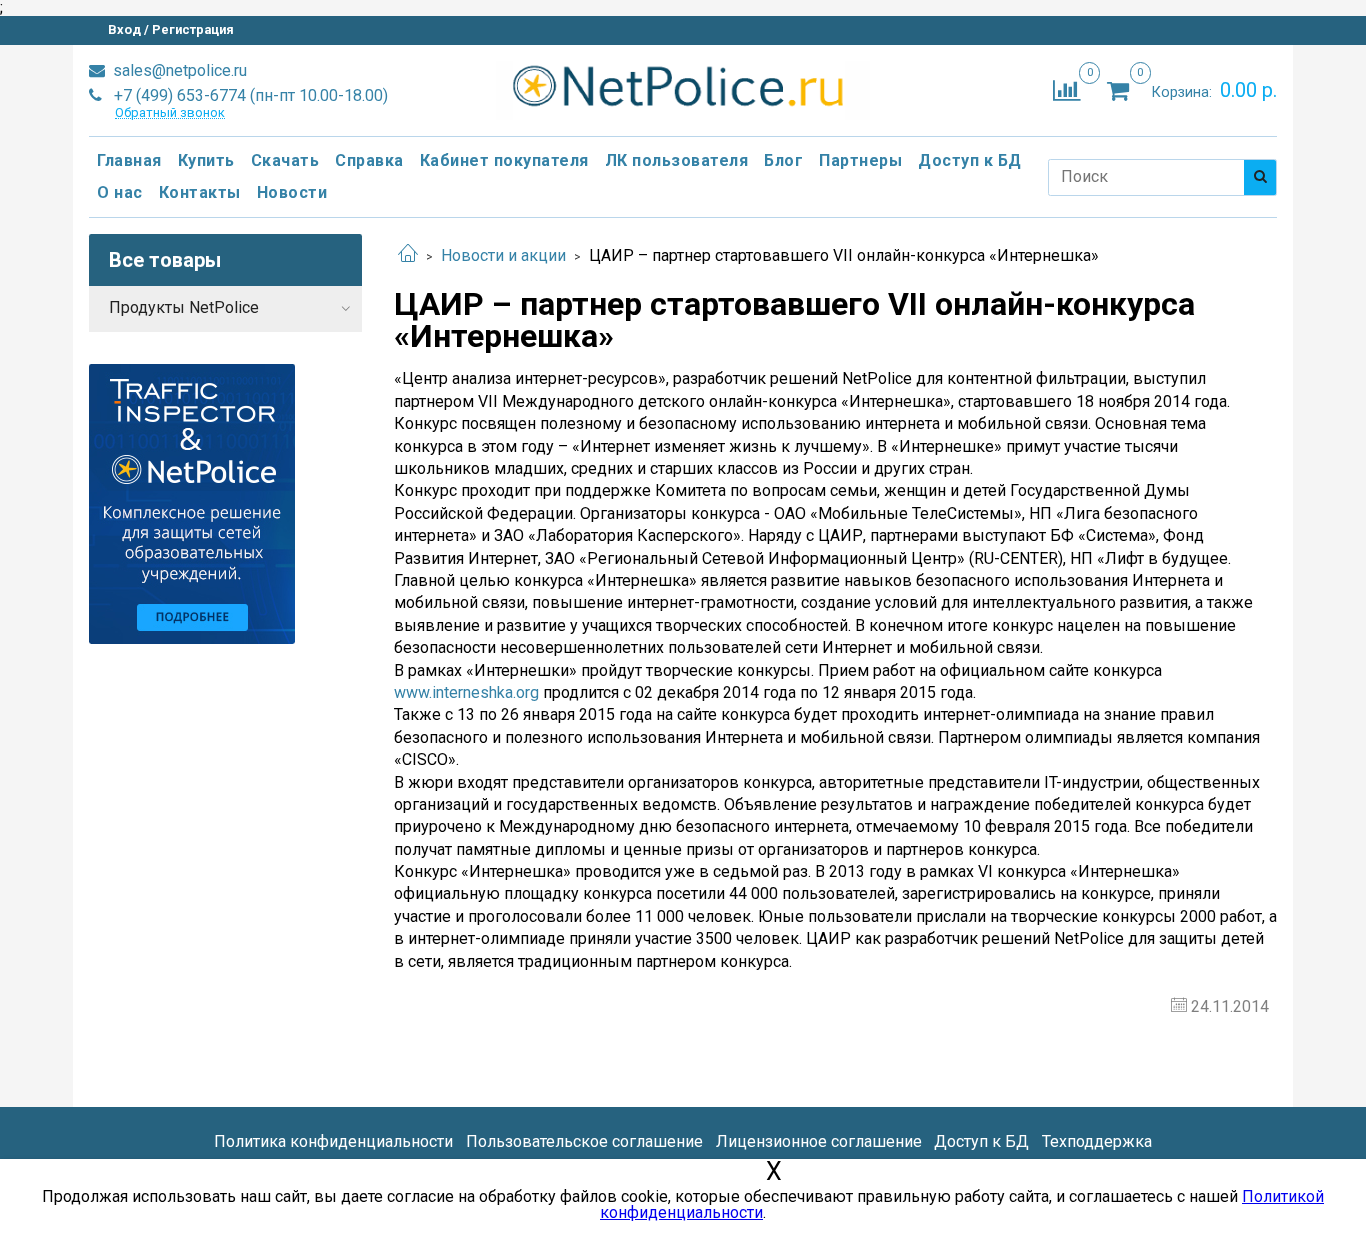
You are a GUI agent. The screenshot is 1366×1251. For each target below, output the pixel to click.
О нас (120, 192)
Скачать (285, 160)
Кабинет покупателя (504, 160)
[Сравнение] (1066, 89)
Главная (129, 160)
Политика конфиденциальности (333, 1141)
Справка (369, 160)
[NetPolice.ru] (683, 86)
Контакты (200, 192)
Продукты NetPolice (184, 307)
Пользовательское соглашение (584, 1141)
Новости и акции (503, 255)
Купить (206, 160)
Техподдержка (1097, 1141)
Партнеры (860, 160)
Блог (783, 160)
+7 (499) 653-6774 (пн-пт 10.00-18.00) (249, 95)
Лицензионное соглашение (819, 1141)
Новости (292, 192)
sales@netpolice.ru (178, 70)
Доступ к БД (970, 160)
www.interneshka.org (466, 692)
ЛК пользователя (677, 160)
